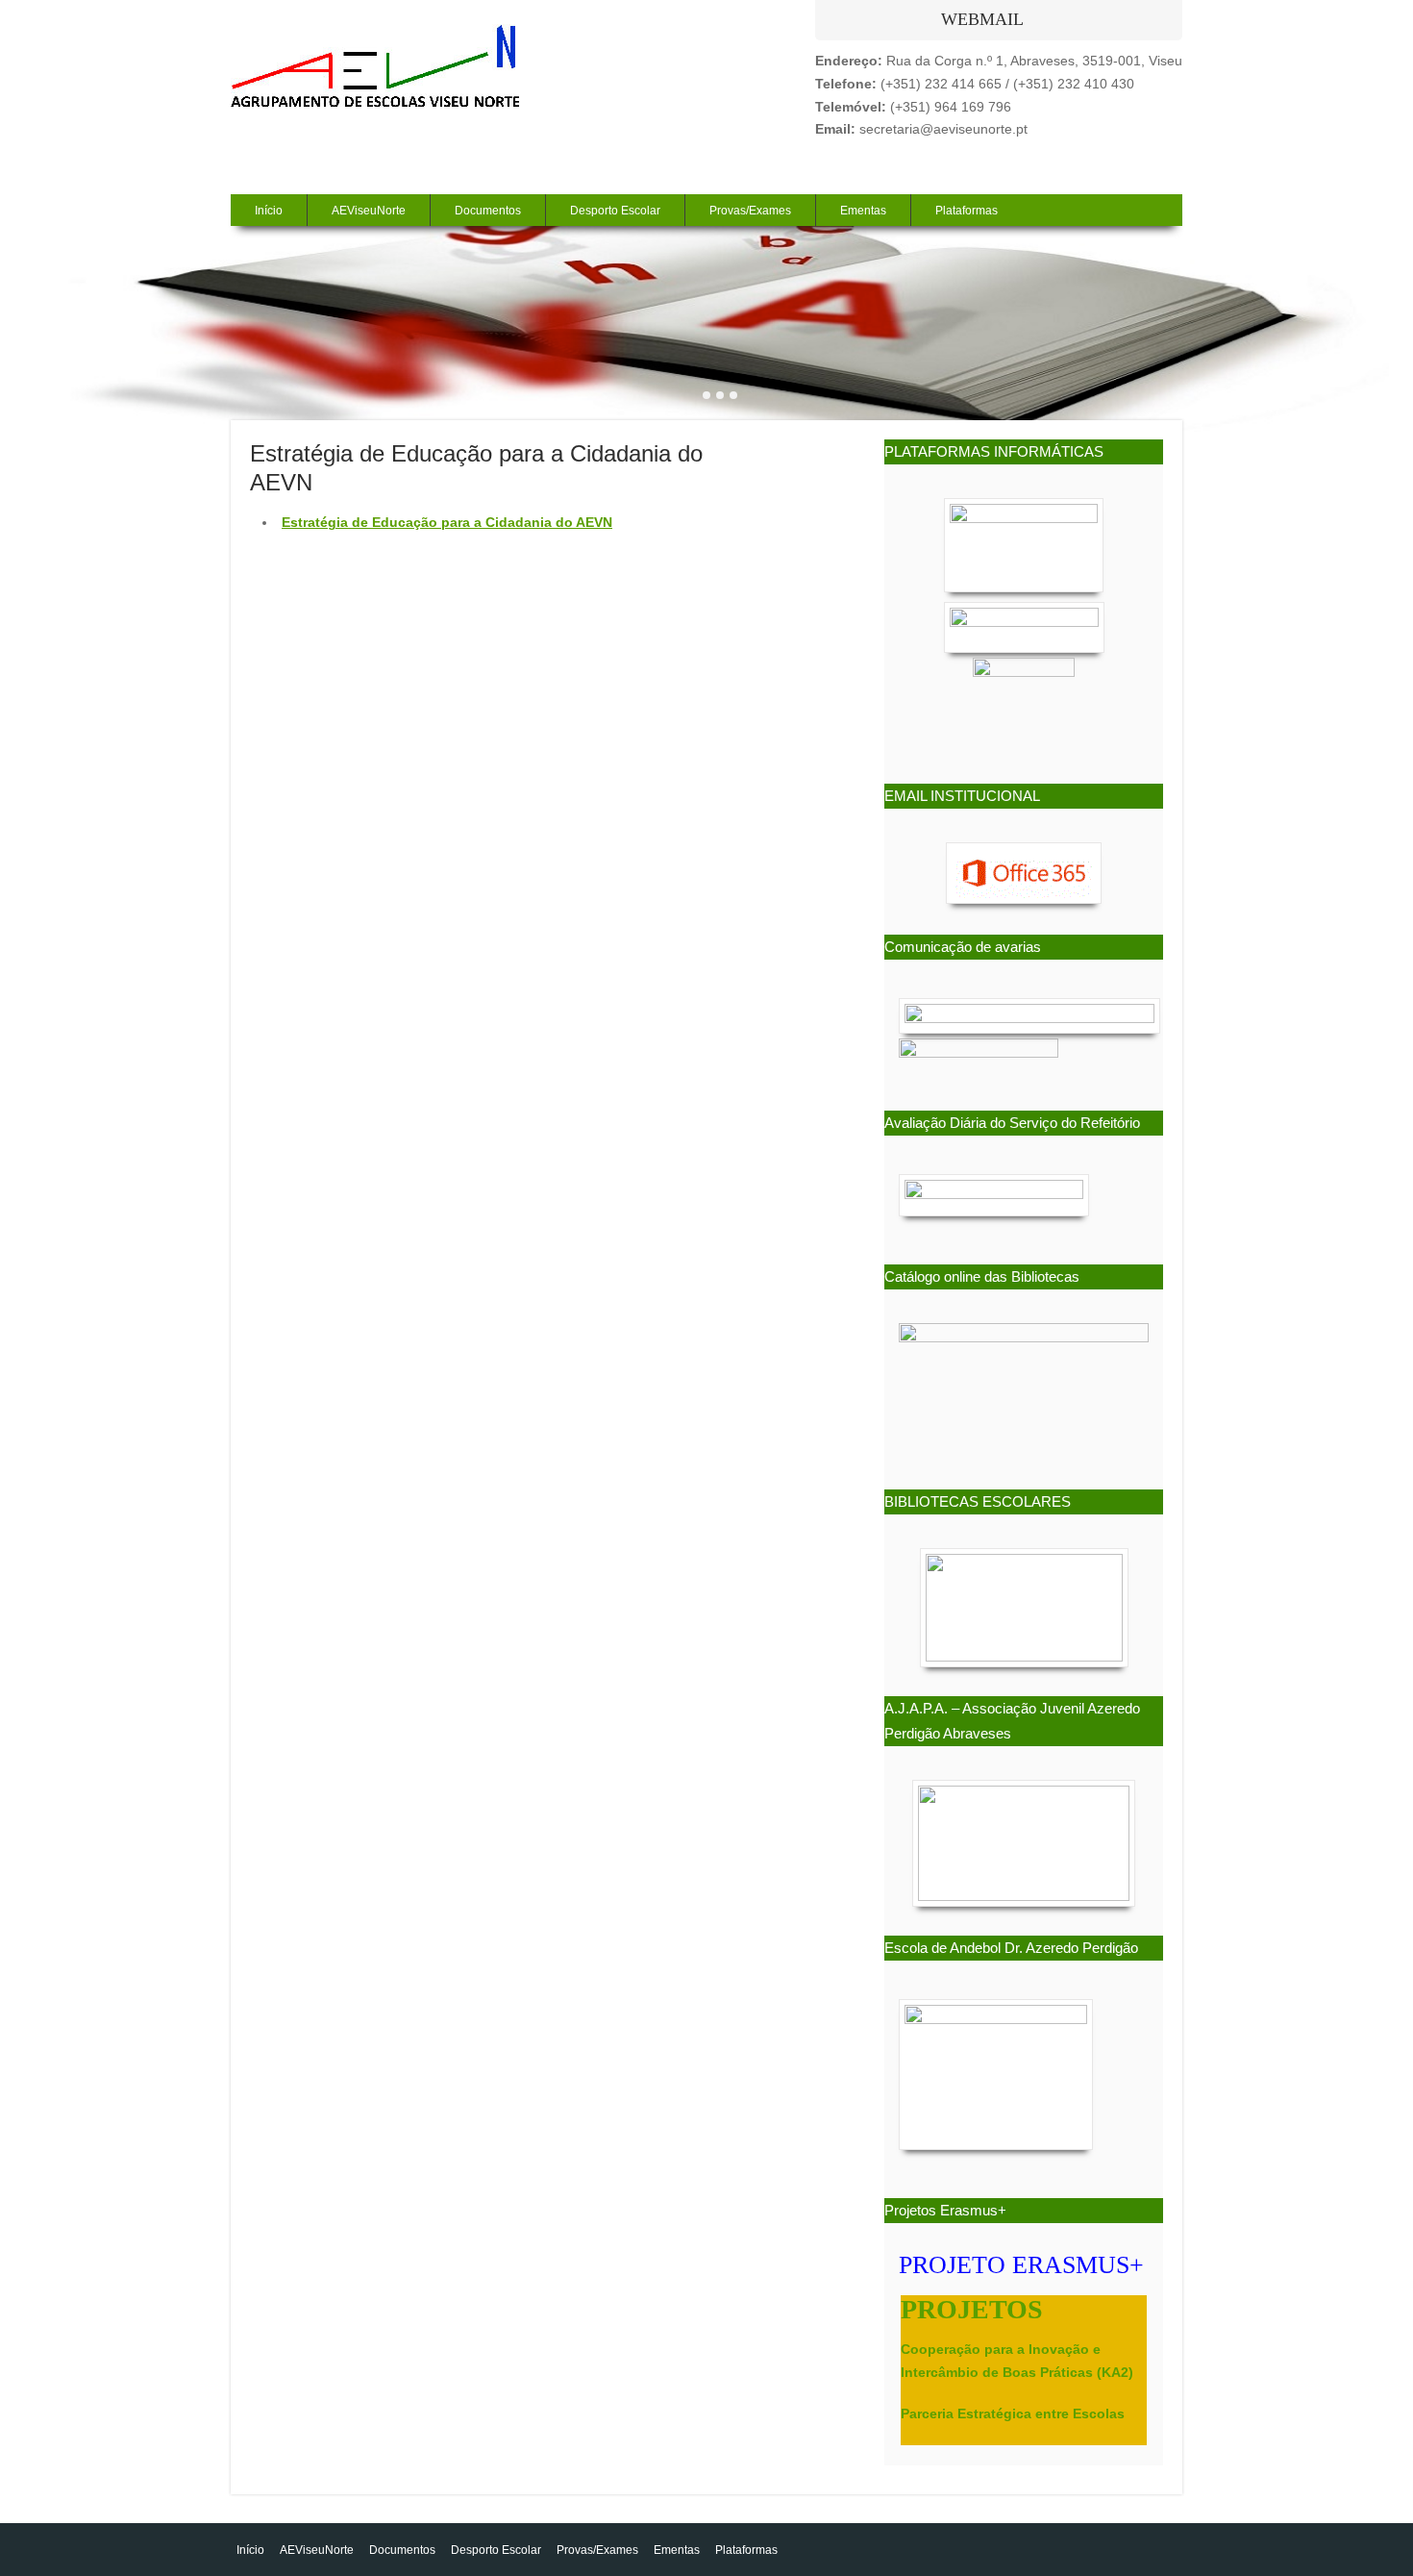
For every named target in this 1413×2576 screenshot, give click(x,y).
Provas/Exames (750, 211)
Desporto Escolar (615, 211)
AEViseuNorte (369, 211)
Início (269, 211)
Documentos (488, 211)
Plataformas (967, 211)
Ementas (863, 211)
